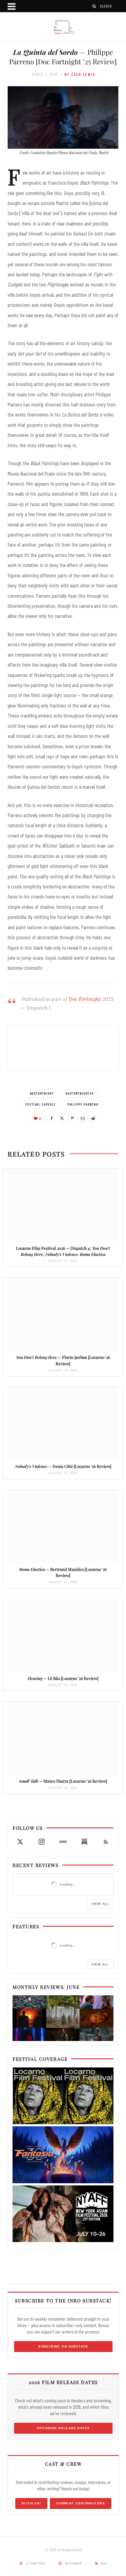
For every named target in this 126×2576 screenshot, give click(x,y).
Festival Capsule (41, 1104)
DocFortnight (42, 1093)
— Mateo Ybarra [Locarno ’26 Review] (63, 1781)
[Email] (83, 1118)
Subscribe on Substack (63, 2346)
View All (100, 1904)
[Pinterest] (72, 1118)
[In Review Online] (63, 27)
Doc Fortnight (85, 999)
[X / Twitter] (20, 1842)
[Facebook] (52, 1118)
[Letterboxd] (63, 1842)
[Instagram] (42, 1842)
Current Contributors (81, 2503)
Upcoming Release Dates (63, 2428)
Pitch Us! (31, 2503)
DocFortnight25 (80, 1093)
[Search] (94, 6)
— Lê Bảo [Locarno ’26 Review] (63, 1678)
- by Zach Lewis (78, 74)
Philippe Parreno (83, 1104)
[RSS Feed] (106, 1842)
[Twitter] (62, 1118)
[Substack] (84, 1842)
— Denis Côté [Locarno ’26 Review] (63, 1466)
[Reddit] (93, 1118)
